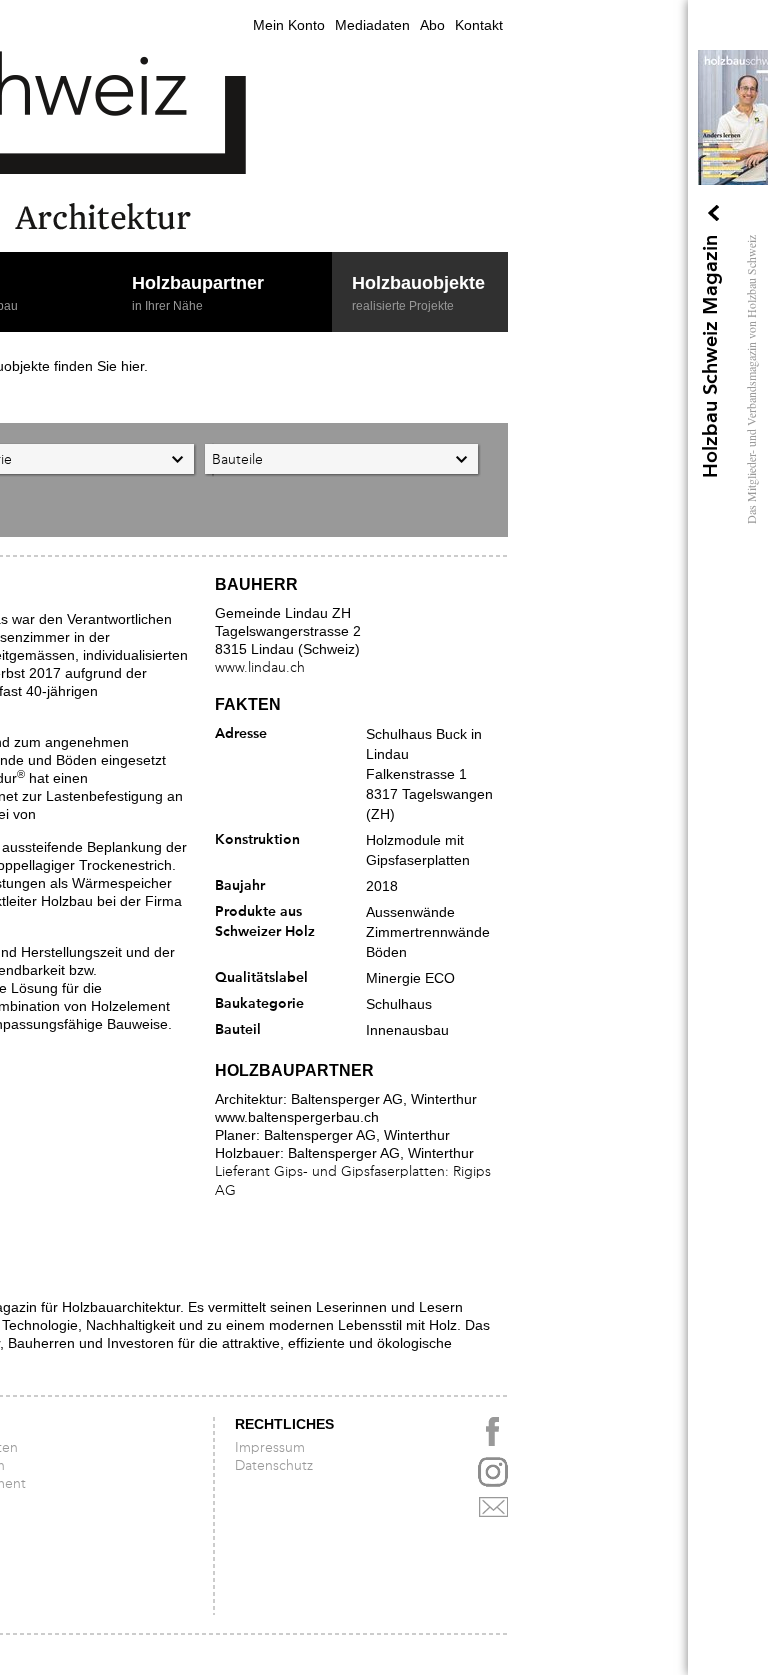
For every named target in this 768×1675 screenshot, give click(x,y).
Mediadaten (372, 25)
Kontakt (479, 25)
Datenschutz (274, 1466)
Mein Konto (289, 25)
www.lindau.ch (260, 668)
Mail (493, 1512)
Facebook (493, 1432)
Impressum (270, 1448)
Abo (432, 25)
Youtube (493, 1472)
